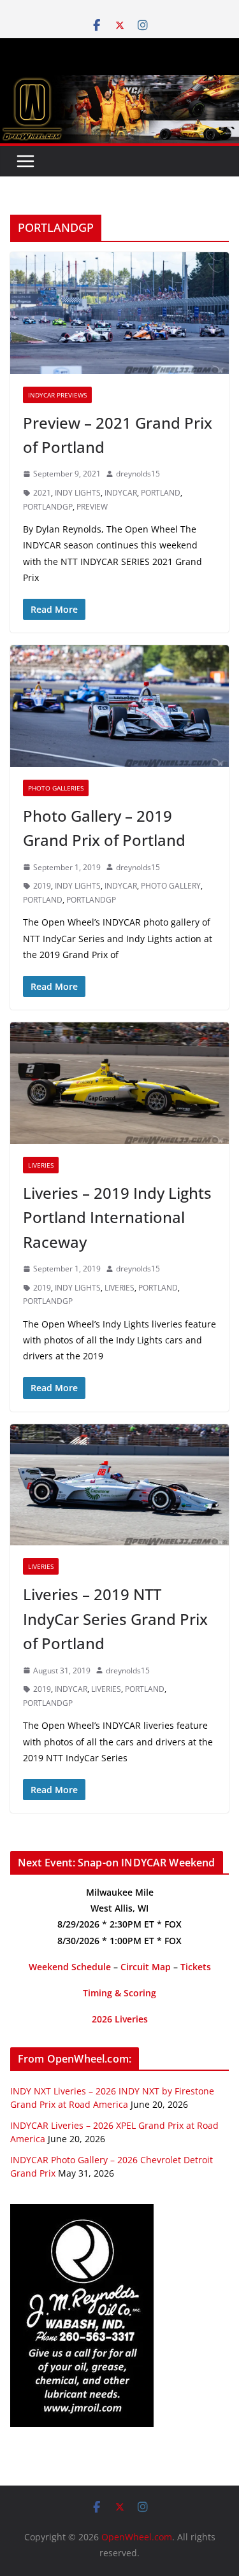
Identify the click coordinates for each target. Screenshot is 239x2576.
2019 (42, 886)
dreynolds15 (138, 474)
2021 (42, 493)
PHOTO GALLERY (171, 886)
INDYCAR (121, 493)
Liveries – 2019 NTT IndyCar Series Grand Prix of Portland (115, 1619)
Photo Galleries (56, 788)
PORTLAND (161, 493)
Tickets (196, 1967)
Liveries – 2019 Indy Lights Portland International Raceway (117, 1217)
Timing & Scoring (119, 1993)
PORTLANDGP (48, 507)
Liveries (41, 1165)
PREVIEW (92, 507)
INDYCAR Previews (57, 395)
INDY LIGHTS (78, 493)
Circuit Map (146, 1967)
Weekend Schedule (70, 1967)
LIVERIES (119, 1288)
